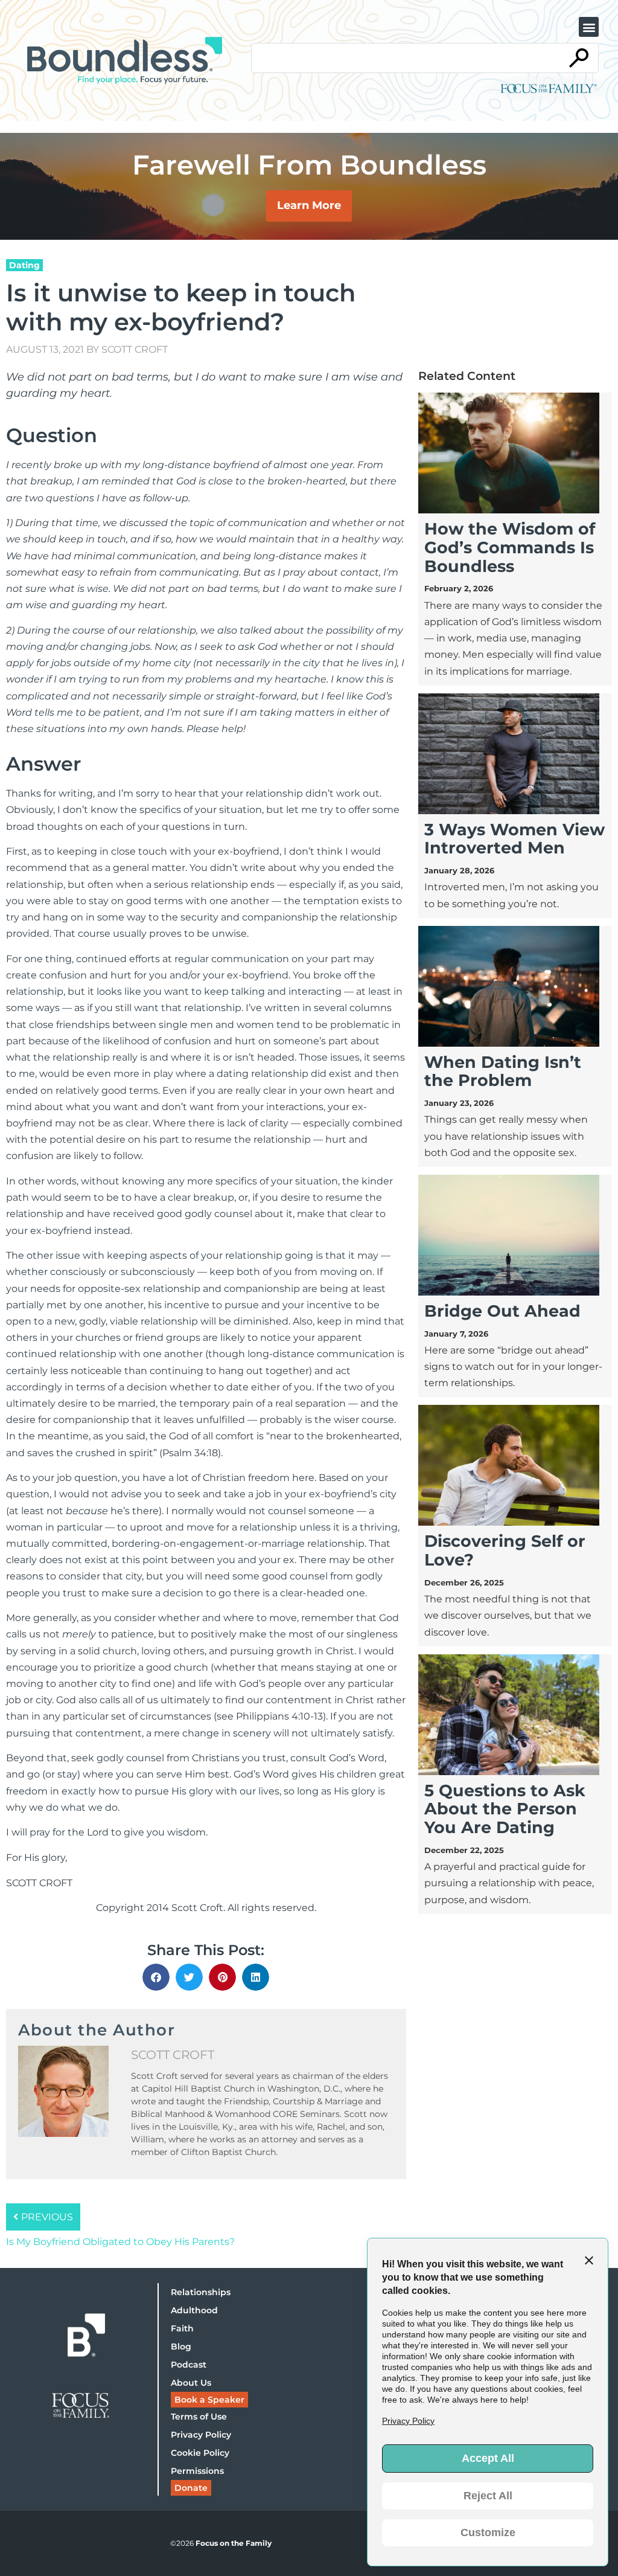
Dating (24, 265)
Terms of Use (199, 2417)
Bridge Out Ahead (502, 1311)
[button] (589, 27)
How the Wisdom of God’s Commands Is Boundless (510, 548)
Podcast (189, 2365)
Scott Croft (135, 349)
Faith (182, 2328)
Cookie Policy (200, 2453)
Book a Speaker (209, 2400)
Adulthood (194, 2310)
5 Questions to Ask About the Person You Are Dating (505, 1809)
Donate (191, 2488)
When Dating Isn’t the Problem (503, 1071)
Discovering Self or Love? (505, 1550)
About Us (191, 2383)
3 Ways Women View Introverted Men (514, 839)
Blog (181, 2346)
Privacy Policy (201, 2435)
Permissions (197, 2471)
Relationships (201, 2292)
